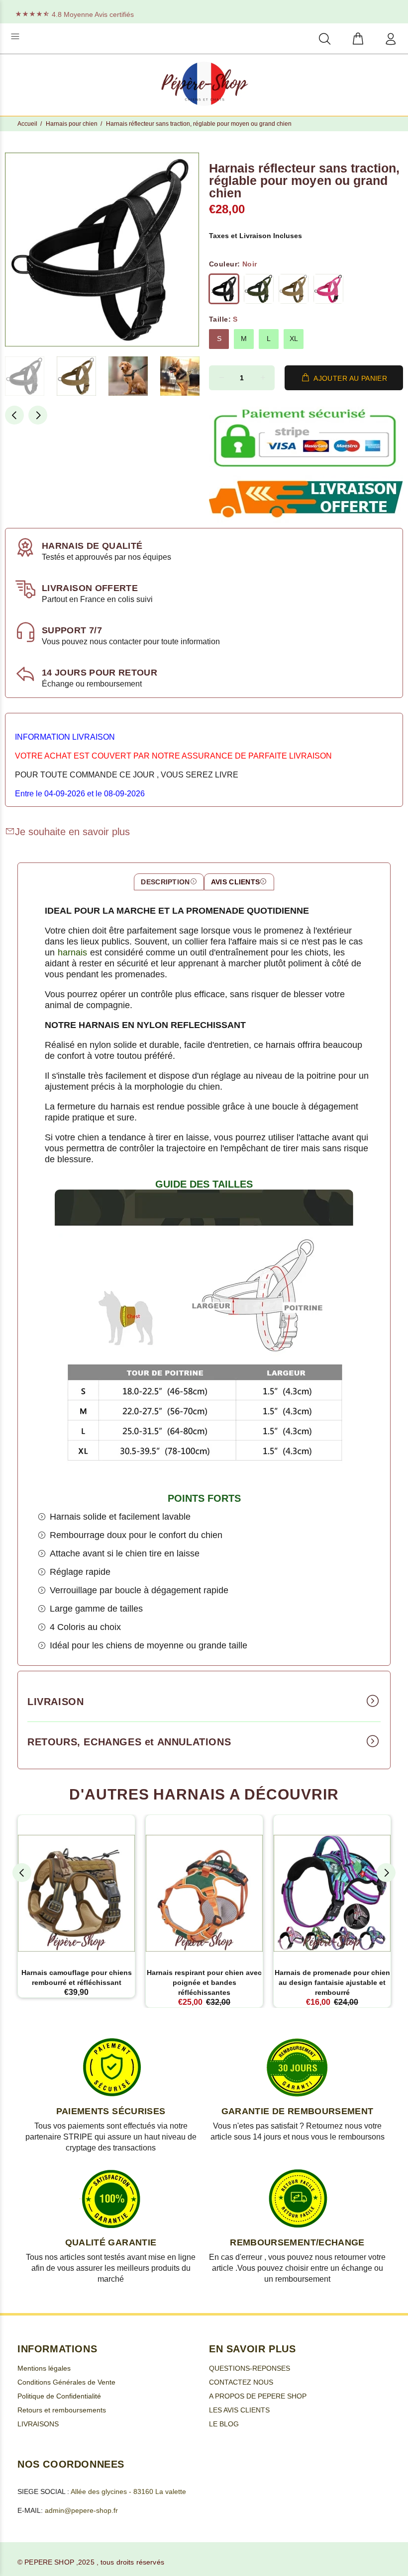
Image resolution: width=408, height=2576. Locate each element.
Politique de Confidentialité (59, 2396)
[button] (25, 376)
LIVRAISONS (38, 2424)
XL (294, 339)
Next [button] (38, 415)
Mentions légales (44, 2368)
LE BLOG (224, 2424)
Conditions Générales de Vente (66, 2382)
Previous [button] (14, 415)
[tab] (169, 882)
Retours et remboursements (62, 2410)
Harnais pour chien (72, 124)
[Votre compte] (389, 40)
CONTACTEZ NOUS (241, 2382)
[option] (31, 376)
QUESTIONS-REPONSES (250, 2368)
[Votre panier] (358, 40)
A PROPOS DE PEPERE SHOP (258, 2396)
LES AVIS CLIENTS (239, 2410)
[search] (325, 40)
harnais (72, 952)
